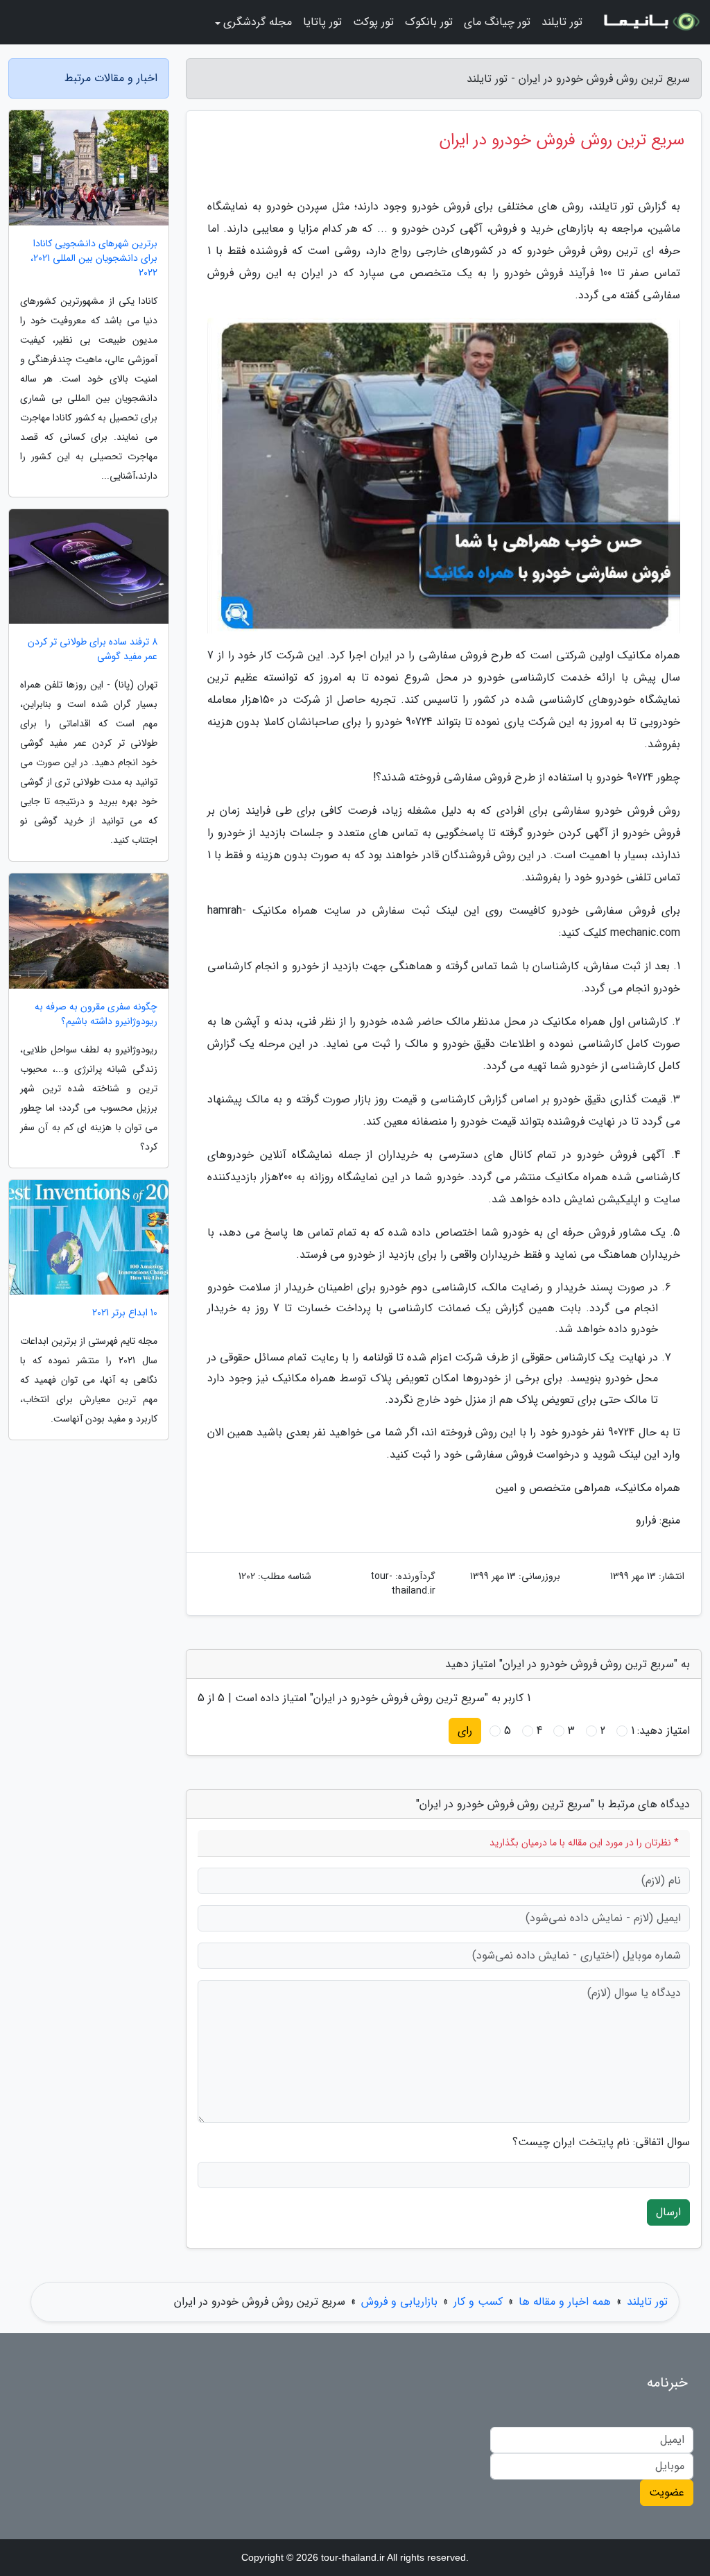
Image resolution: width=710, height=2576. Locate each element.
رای (465, 1731)
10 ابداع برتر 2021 (125, 1313)
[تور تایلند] (650, 22)
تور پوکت (373, 22)
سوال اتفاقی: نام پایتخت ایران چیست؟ (601, 2142)
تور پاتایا (322, 22)
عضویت (667, 2492)
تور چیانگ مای (497, 22)
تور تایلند (562, 22)
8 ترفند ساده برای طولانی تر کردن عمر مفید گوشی (93, 649)
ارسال (668, 2212)
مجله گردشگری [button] (258, 22)
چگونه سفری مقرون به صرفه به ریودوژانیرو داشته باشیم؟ (96, 1014)
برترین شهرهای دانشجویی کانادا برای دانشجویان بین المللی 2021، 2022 (94, 258)
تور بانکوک (429, 22)
